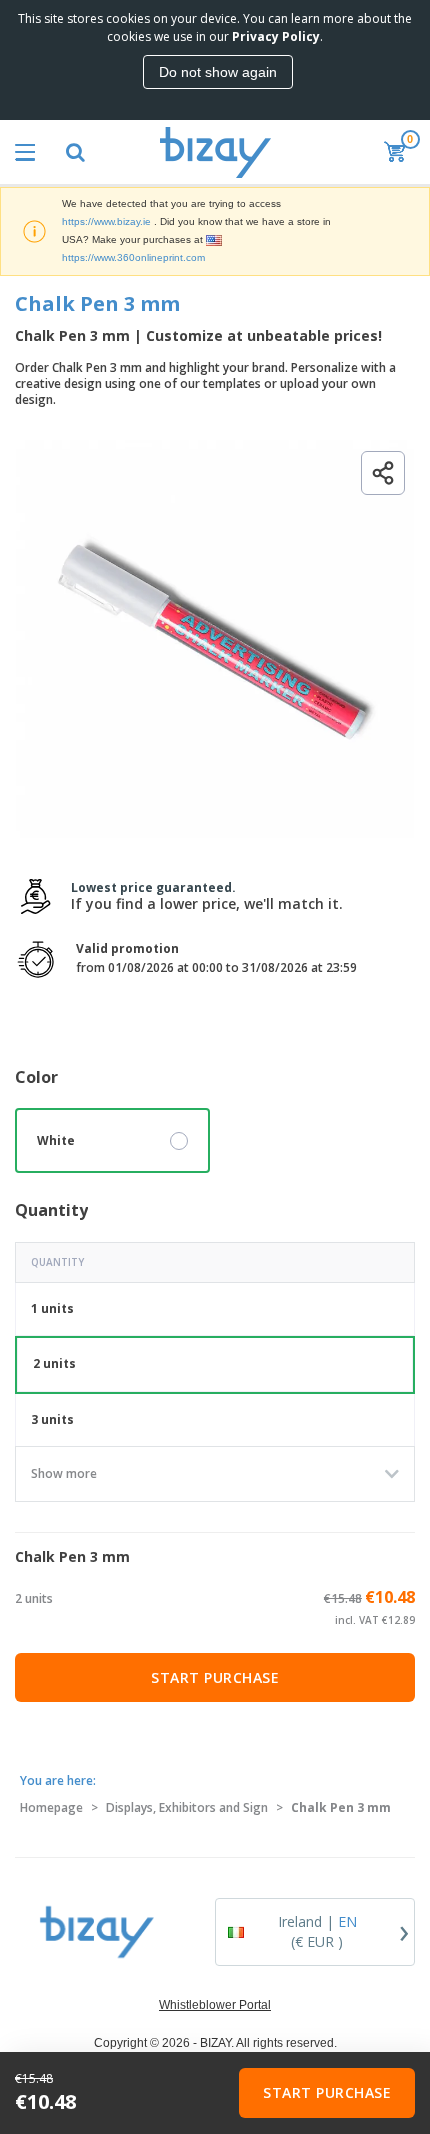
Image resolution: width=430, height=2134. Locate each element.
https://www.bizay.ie (106, 221)
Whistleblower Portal (215, 2005)
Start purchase (215, 1677)
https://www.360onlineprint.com (133, 257)
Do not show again (218, 72)
